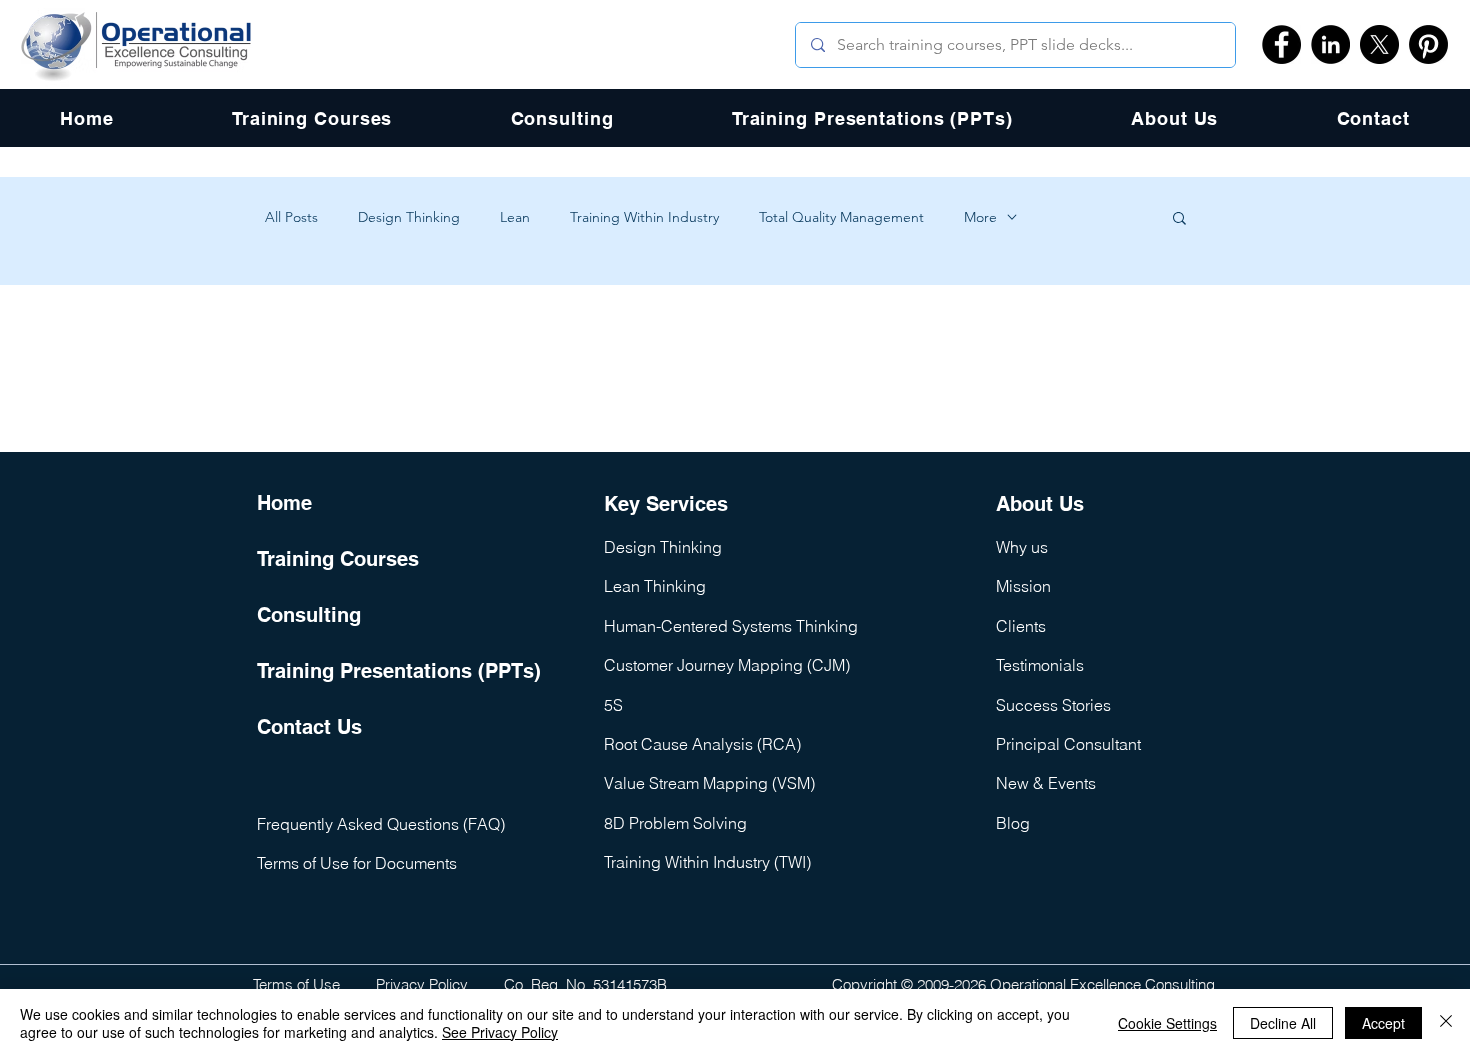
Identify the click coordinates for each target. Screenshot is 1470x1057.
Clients (1021, 626)
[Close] (1446, 1023)
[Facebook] (1281, 44)
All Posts (291, 217)
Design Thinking (409, 217)
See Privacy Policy (500, 1032)
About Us (1040, 504)
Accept (1383, 1023)
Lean (515, 217)
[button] (1179, 219)
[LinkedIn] (1330, 44)
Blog (1013, 823)
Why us (1022, 547)
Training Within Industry (644, 217)
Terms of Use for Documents (357, 863)
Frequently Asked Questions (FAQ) (381, 824)
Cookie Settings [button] (1167, 1023)
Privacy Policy (422, 984)
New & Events (1046, 783)
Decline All (1283, 1023)
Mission (1023, 586)
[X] (1379, 44)
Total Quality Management (841, 217)
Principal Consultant (1068, 744)
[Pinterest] (1428, 44)
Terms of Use (296, 984)
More (980, 217)
